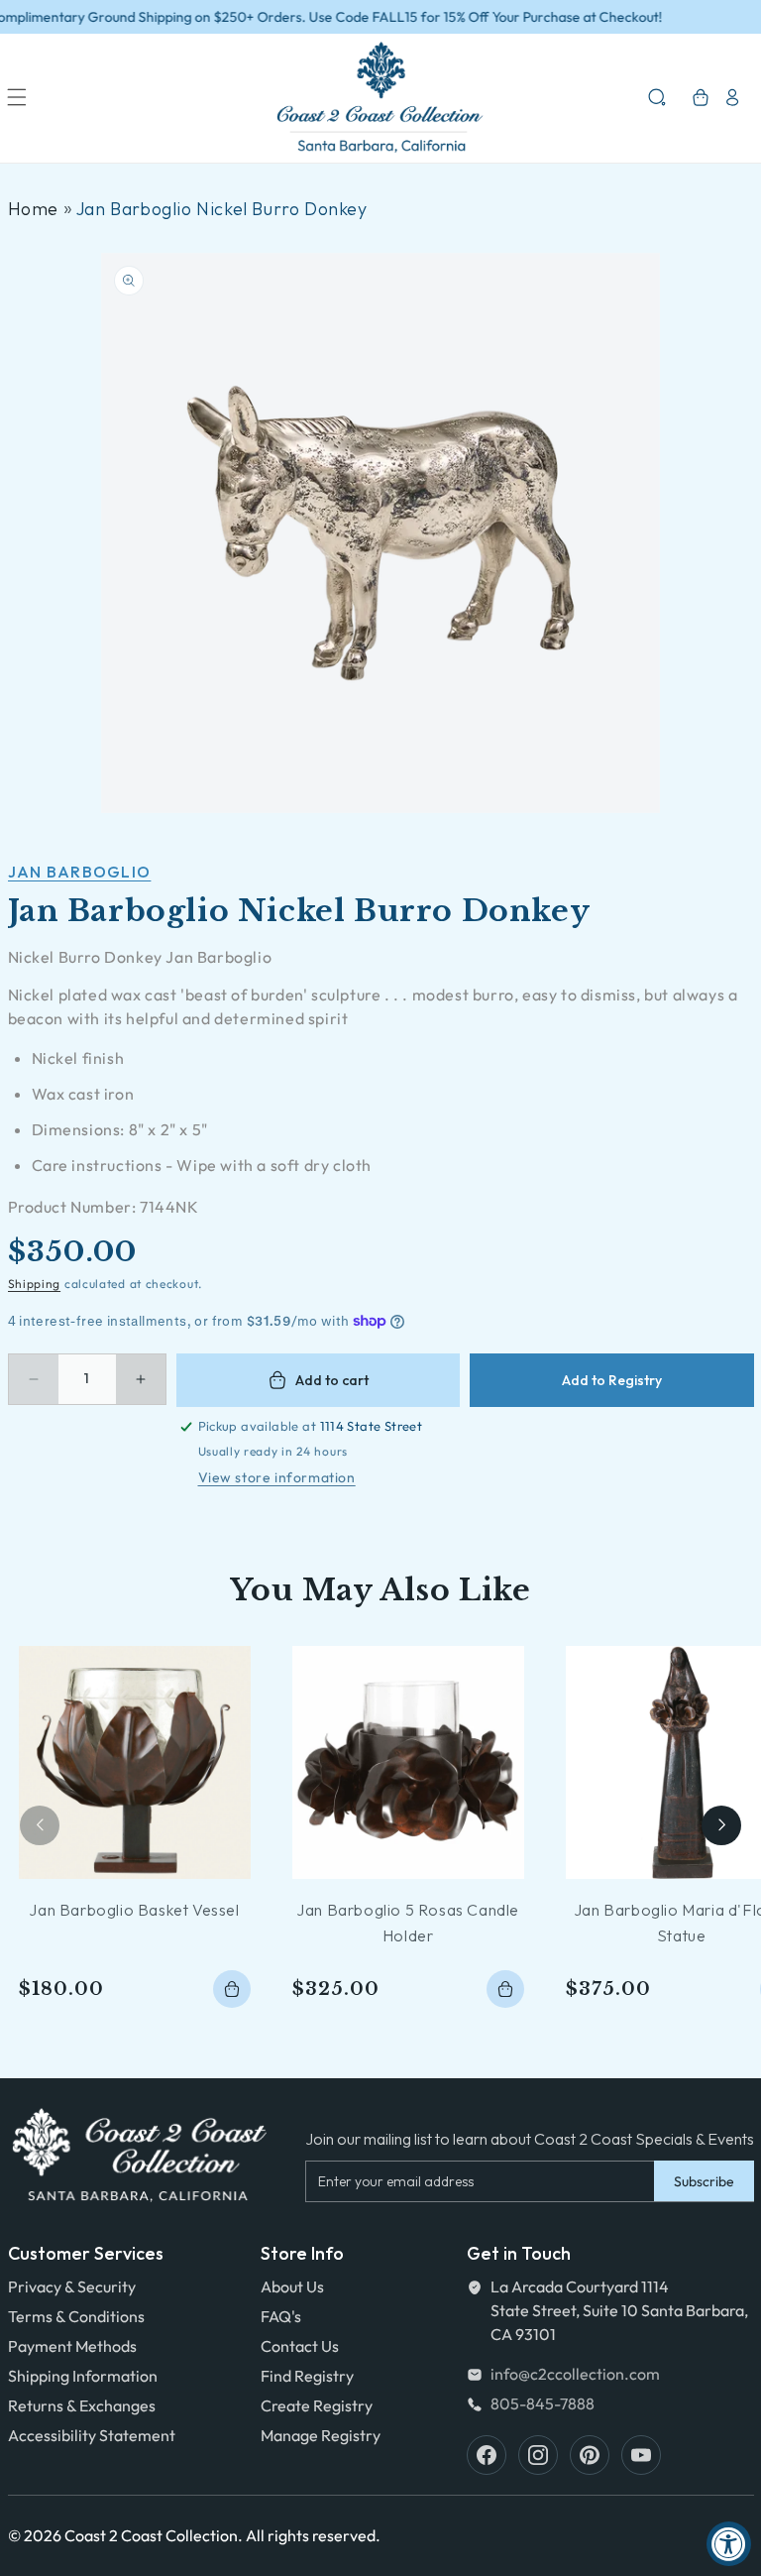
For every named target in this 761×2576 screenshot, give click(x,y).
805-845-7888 (543, 2403)
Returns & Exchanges (82, 2405)
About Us (292, 2286)
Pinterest (590, 2455)
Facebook (487, 2455)
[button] (17, 97)
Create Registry (317, 2405)
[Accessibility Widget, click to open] (729, 2544)
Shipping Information (83, 2376)
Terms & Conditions (76, 2316)
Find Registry (307, 2376)
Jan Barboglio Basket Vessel (134, 1910)
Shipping (35, 1284)
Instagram (538, 2455)
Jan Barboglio (80, 872)
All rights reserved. (313, 2535)
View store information (277, 1477)
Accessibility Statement (92, 2435)
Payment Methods (72, 2346)
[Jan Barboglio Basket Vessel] (135, 1762)
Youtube (641, 2455)
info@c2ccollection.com (575, 2374)
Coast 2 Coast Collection (151, 2535)
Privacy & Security (72, 2286)
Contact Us (300, 2346)
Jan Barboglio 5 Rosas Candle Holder (408, 1923)
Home (33, 209)
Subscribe (704, 2181)
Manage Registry (321, 2435)
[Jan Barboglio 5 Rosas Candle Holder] (408, 1762)
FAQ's (281, 2316)
